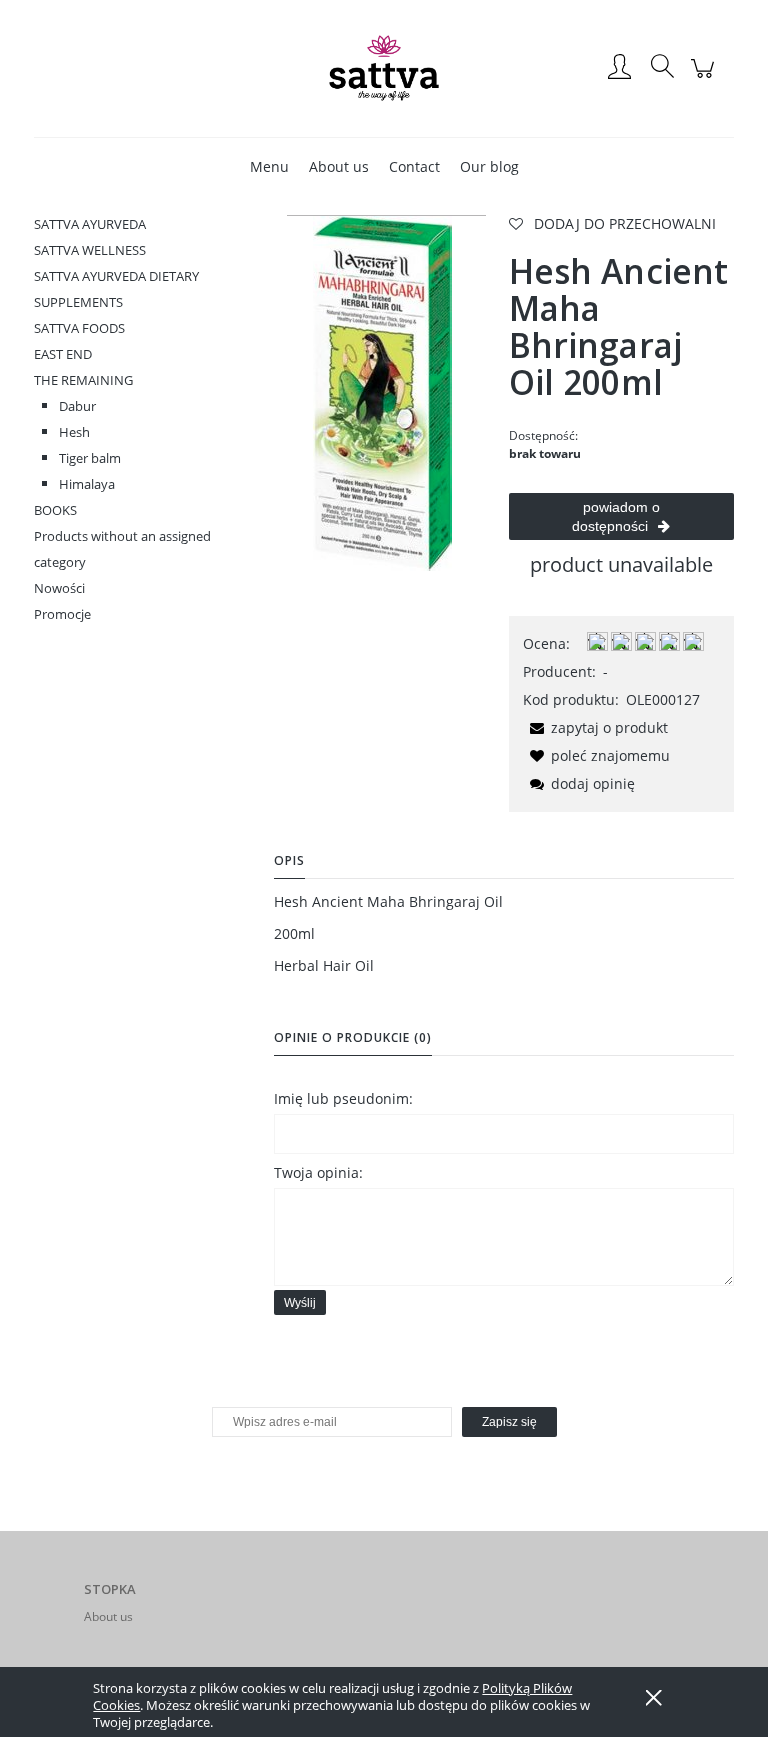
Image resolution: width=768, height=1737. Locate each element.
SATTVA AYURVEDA (90, 224)
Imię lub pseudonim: (343, 1098)
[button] (595, 727)
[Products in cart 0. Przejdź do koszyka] (705, 78)
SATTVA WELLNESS (90, 250)
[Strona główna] (384, 68)
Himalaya (87, 484)
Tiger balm (90, 458)
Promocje (62, 614)
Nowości (59, 588)
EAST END (63, 354)
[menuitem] (269, 166)
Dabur (77, 406)
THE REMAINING (83, 380)
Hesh (74, 432)
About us (108, 1616)
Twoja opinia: (318, 1172)
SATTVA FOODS (79, 328)
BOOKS (55, 510)
